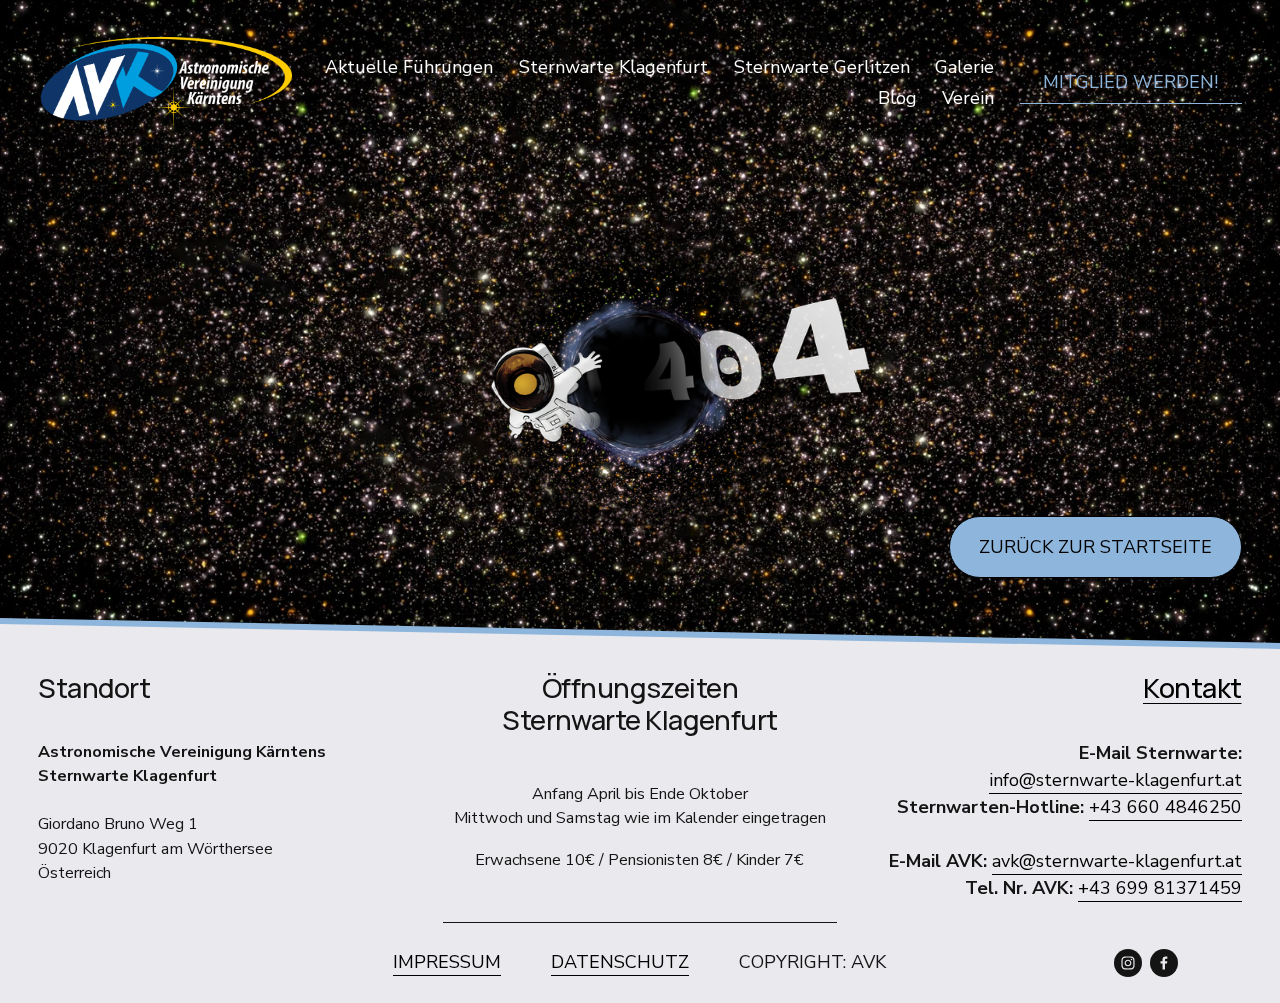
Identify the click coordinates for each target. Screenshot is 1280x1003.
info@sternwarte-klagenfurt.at (1115, 780)
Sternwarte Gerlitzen (822, 67)
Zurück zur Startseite (1095, 547)
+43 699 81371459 (1160, 888)
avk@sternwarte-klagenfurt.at (1117, 861)
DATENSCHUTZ (620, 962)
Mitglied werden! (1130, 82)
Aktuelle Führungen (409, 67)
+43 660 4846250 (1165, 807)
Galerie (964, 67)
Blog (897, 98)
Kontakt (1192, 688)
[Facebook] (1164, 963)
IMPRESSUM (447, 962)
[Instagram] (1128, 963)
